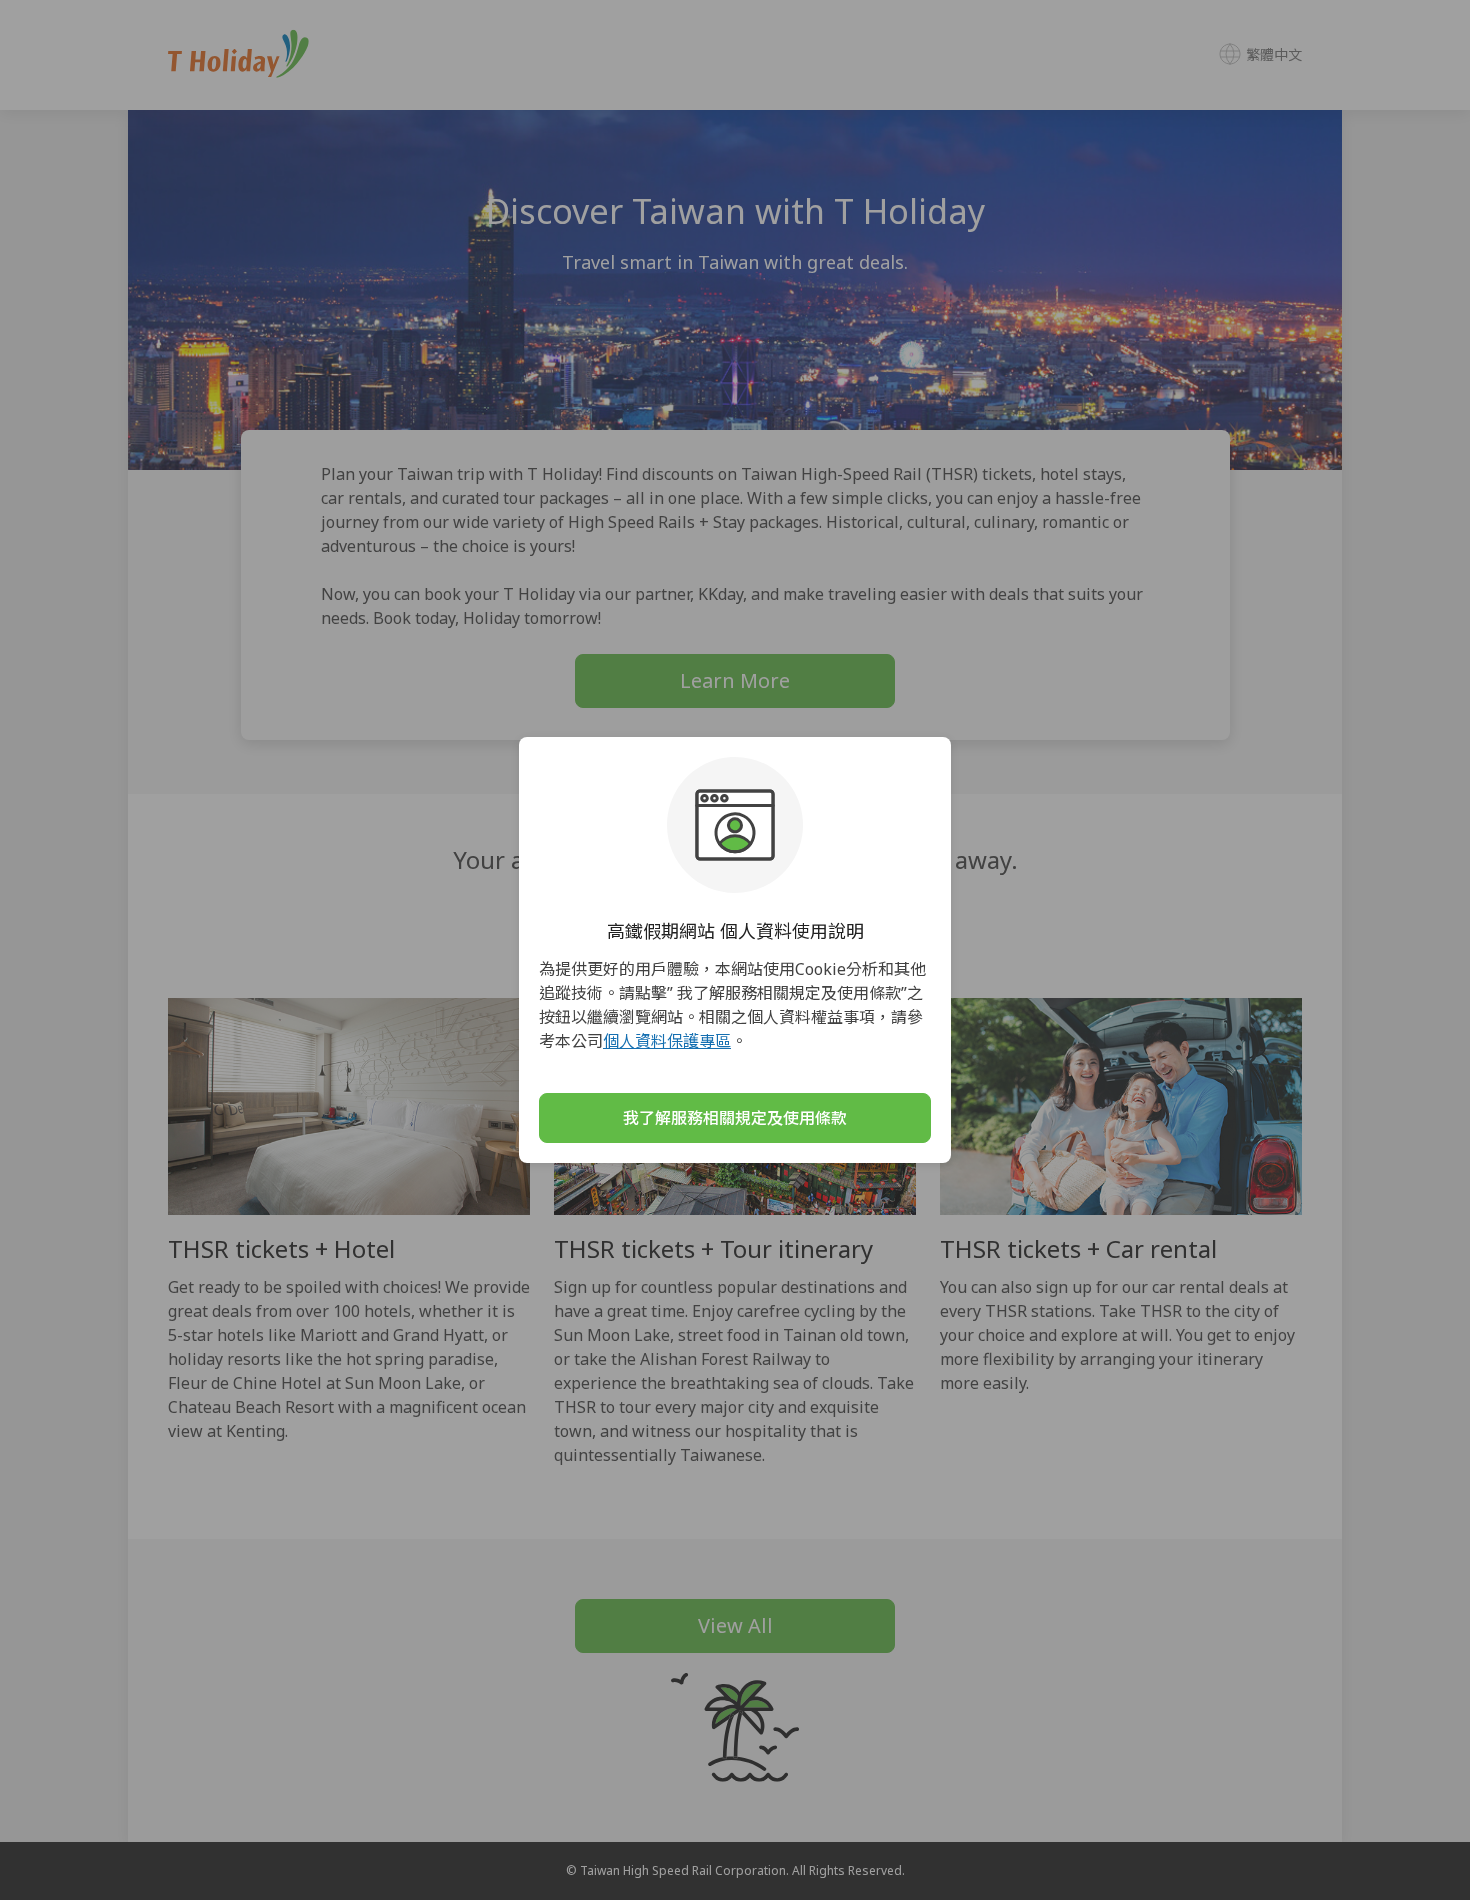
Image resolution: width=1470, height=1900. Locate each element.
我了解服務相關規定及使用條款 (735, 1118)
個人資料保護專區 (667, 1041)
